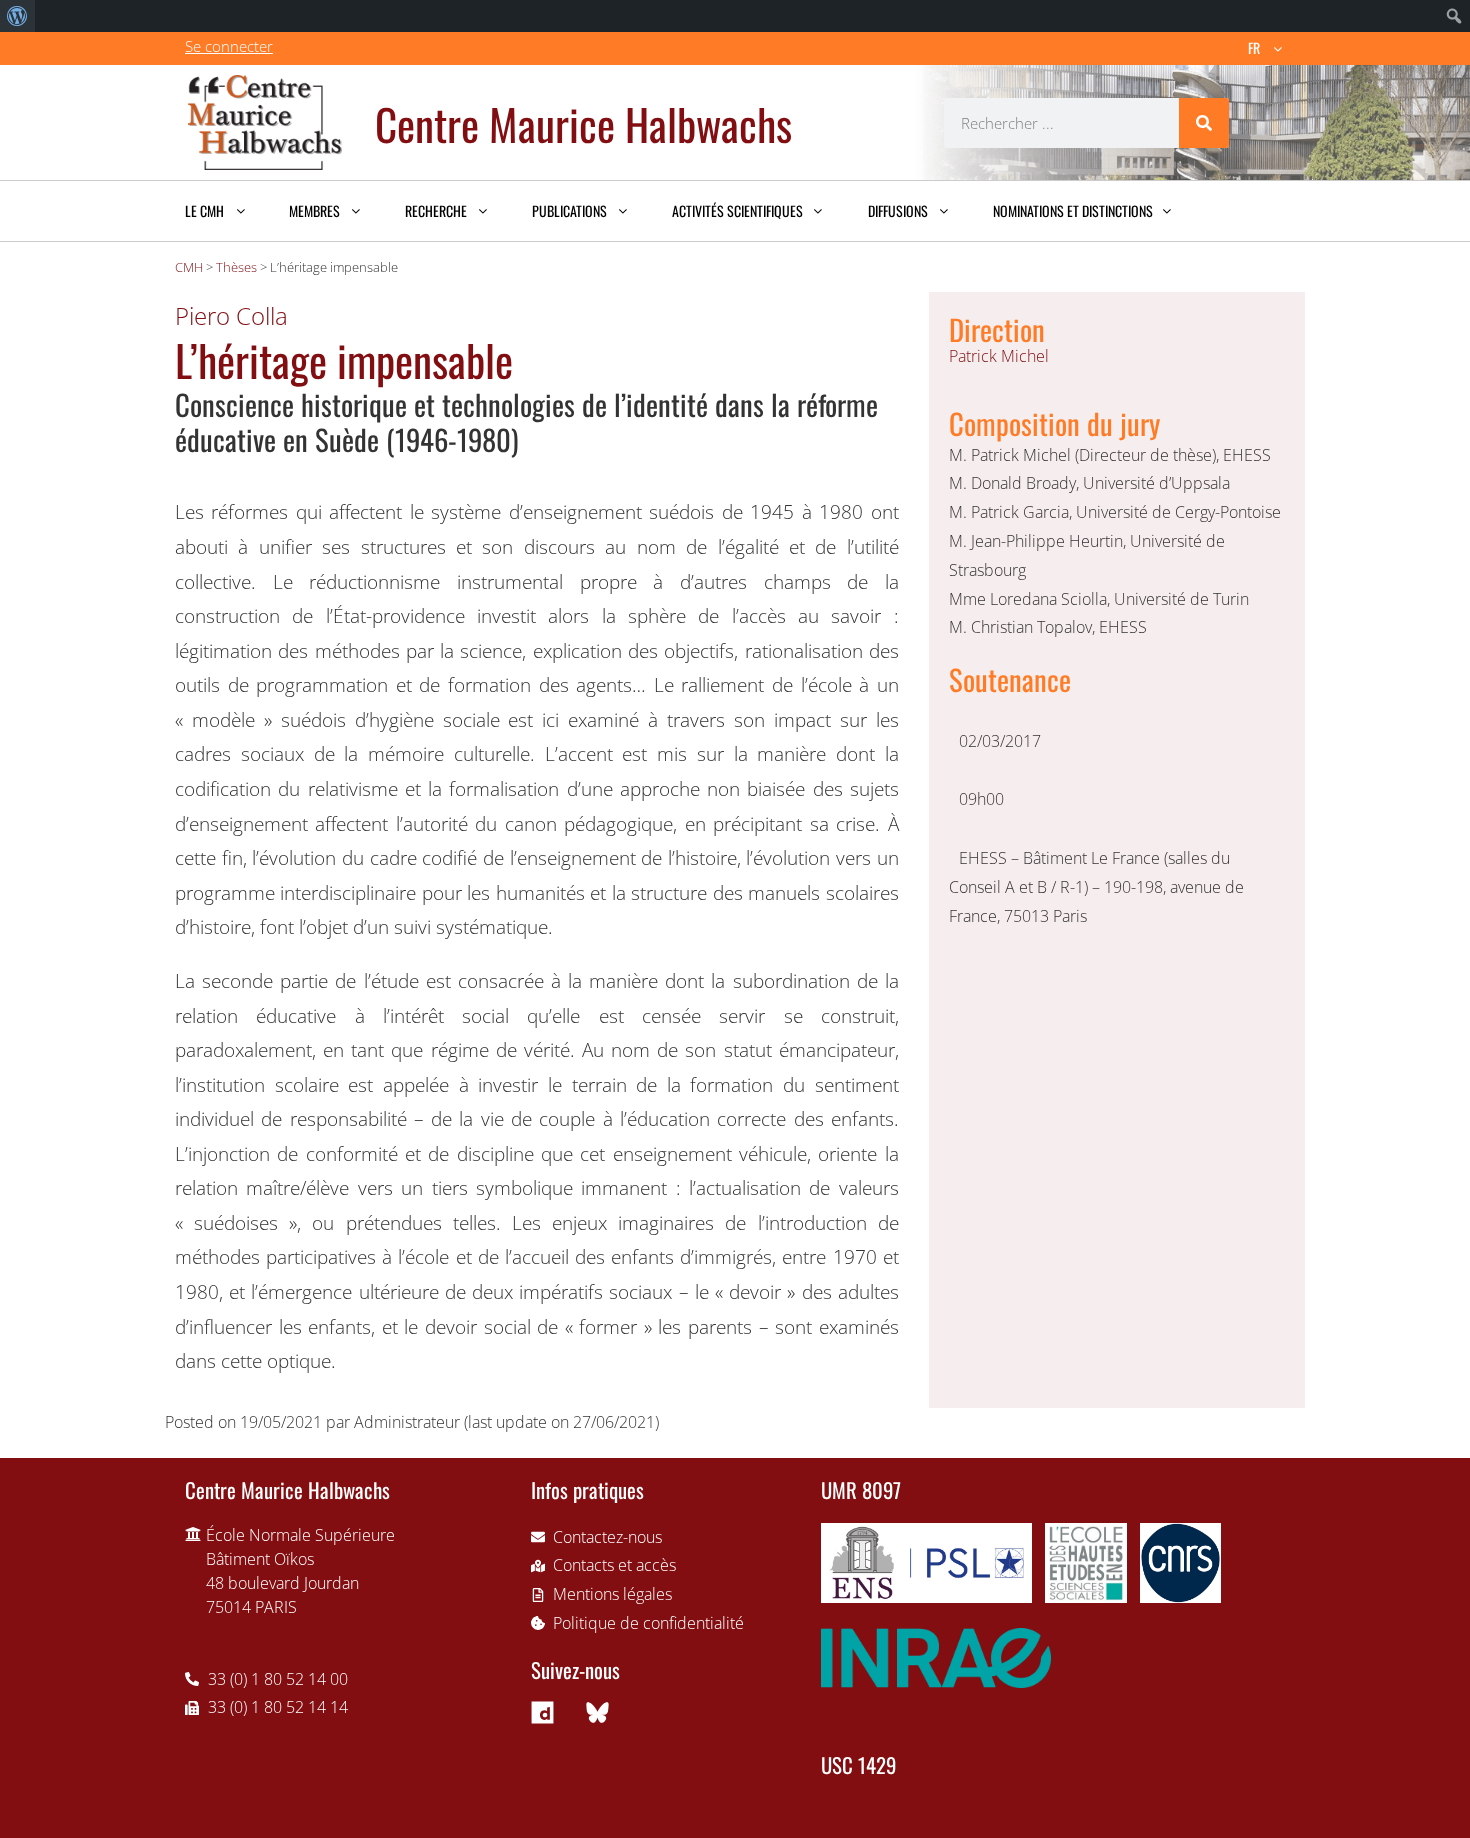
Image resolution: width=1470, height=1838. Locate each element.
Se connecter (229, 46)
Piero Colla (231, 315)
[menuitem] (17, 16)
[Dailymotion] (543, 1713)
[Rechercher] (1204, 123)
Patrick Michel (999, 356)
